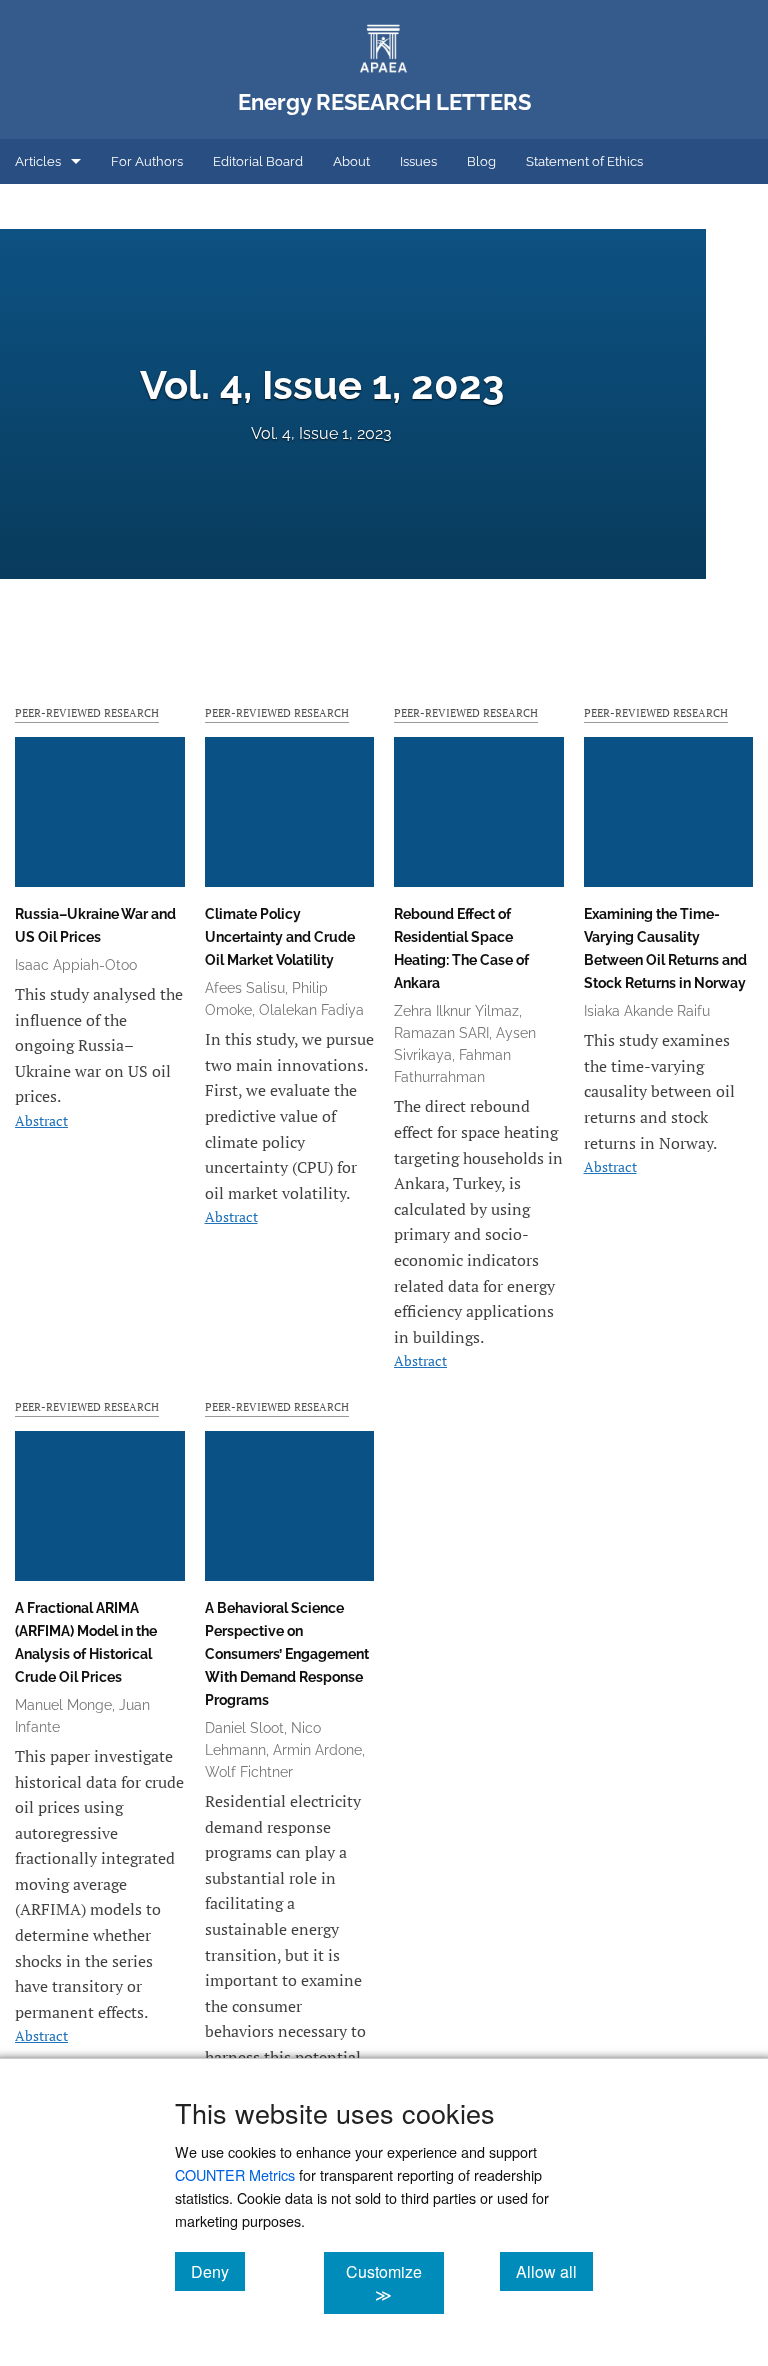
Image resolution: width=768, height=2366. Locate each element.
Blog (481, 161)
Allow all (554, 2271)
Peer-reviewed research (87, 712)
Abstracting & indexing (83, 206)
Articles (38, 161)
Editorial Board (258, 161)
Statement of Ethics (584, 161)
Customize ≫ (394, 2283)
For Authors (147, 161)
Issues (418, 161)
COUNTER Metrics (235, 2174)
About (351, 161)
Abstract (41, 1120)
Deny (218, 2271)
